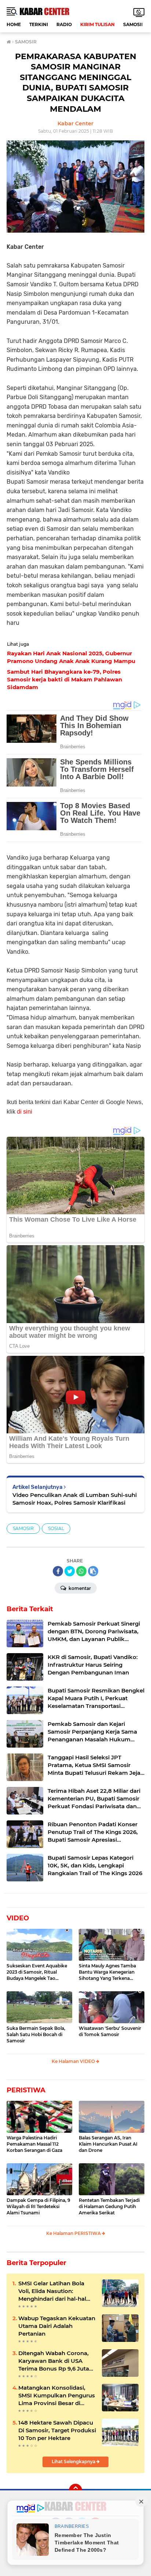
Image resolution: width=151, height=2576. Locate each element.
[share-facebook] (58, 1571)
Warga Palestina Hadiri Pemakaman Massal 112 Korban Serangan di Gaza (34, 2144)
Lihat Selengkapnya (74, 2462)
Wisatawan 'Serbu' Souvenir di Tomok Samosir (110, 2031)
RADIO (64, 24)
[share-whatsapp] (81, 1571)
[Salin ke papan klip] (93, 1571)
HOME (14, 24)
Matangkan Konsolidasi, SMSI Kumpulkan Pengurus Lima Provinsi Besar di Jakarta (57, 2396)
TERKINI (39, 24)
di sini (25, 1112)
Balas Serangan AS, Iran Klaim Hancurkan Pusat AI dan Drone (108, 2144)
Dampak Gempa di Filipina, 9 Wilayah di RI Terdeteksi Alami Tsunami (38, 2206)
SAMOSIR (134, 24)
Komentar (79, 1588)
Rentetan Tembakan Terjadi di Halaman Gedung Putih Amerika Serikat (109, 2206)
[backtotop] (75, 2490)
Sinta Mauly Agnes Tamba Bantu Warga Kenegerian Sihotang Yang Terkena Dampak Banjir (107, 1972)
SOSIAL (56, 1528)
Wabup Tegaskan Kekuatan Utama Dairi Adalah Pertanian (57, 2326)
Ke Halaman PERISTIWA (74, 2233)
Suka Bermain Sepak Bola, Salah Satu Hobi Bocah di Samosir (36, 2034)
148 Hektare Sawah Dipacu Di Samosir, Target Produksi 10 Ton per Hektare (57, 2430)
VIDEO (18, 1918)
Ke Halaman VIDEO (74, 2061)
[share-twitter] (70, 1571)
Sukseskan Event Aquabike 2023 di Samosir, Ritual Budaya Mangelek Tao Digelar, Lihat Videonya (37, 1972)
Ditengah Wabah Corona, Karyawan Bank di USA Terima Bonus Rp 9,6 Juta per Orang (54, 2361)
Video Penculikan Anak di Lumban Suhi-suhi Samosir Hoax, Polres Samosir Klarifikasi (75, 1499)
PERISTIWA (26, 2090)
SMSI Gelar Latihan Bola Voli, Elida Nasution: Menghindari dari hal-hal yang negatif (52, 2291)
